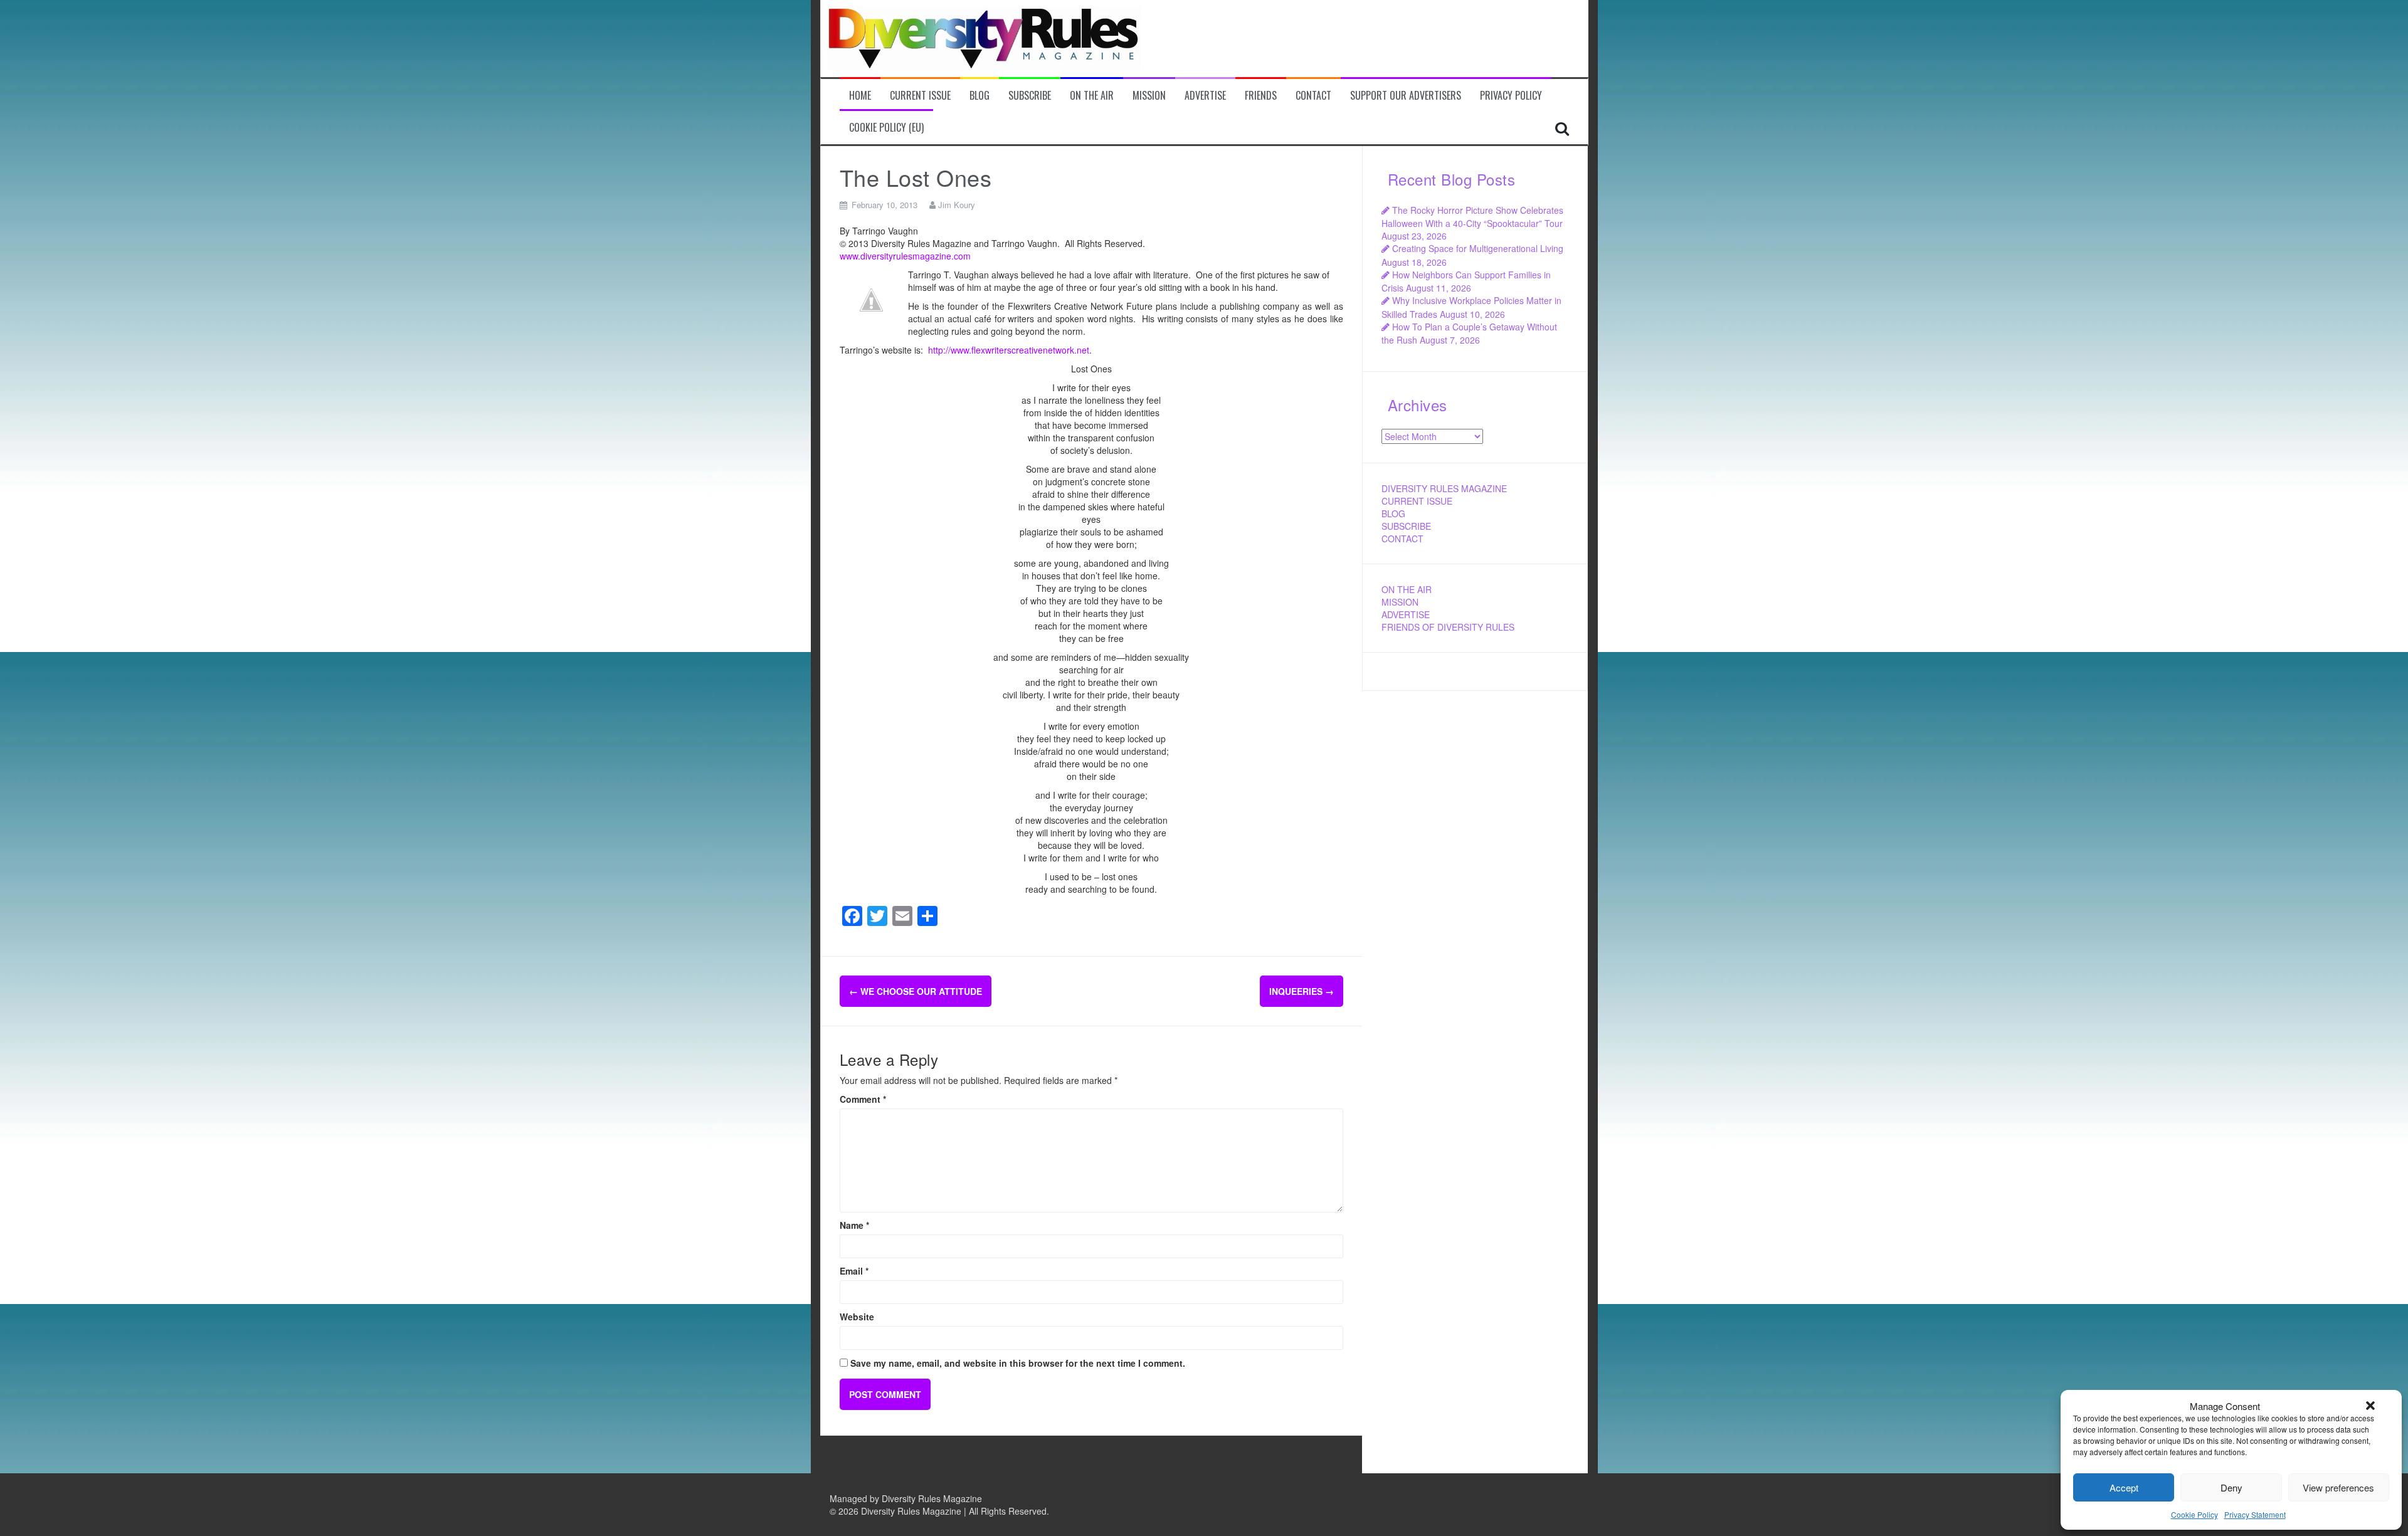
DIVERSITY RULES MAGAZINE (1444, 488)
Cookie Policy (2194, 1514)
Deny (2231, 1487)
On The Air (1092, 96)
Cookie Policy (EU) (886, 128)
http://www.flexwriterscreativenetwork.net (1009, 350)
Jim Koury (957, 205)
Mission (1149, 96)
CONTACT (1402, 539)
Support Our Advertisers (1406, 96)
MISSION (1400, 602)
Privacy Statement (2255, 1514)
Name (854, 1225)
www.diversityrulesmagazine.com (905, 256)
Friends (1261, 96)
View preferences (2338, 1487)
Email (854, 1271)
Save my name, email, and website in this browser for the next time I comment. (1018, 1363)
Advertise (1205, 96)
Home (860, 96)
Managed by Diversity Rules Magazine (906, 1498)
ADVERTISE (1406, 614)
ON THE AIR (1407, 589)
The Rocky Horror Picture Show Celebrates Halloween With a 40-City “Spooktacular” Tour (1472, 217)
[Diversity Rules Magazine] (984, 37)
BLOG (1393, 513)
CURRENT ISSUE (1417, 501)
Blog (980, 96)
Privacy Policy (1511, 96)
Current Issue (920, 96)
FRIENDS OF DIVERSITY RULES (1448, 627)
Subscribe (1030, 96)
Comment (863, 1099)
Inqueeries (1302, 991)
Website (857, 1317)
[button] (2370, 1406)
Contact (1313, 96)
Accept (2124, 1487)
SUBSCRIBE (1406, 526)
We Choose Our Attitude (916, 991)
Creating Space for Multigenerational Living (1478, 248)
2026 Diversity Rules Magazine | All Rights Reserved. (944, 1511)
